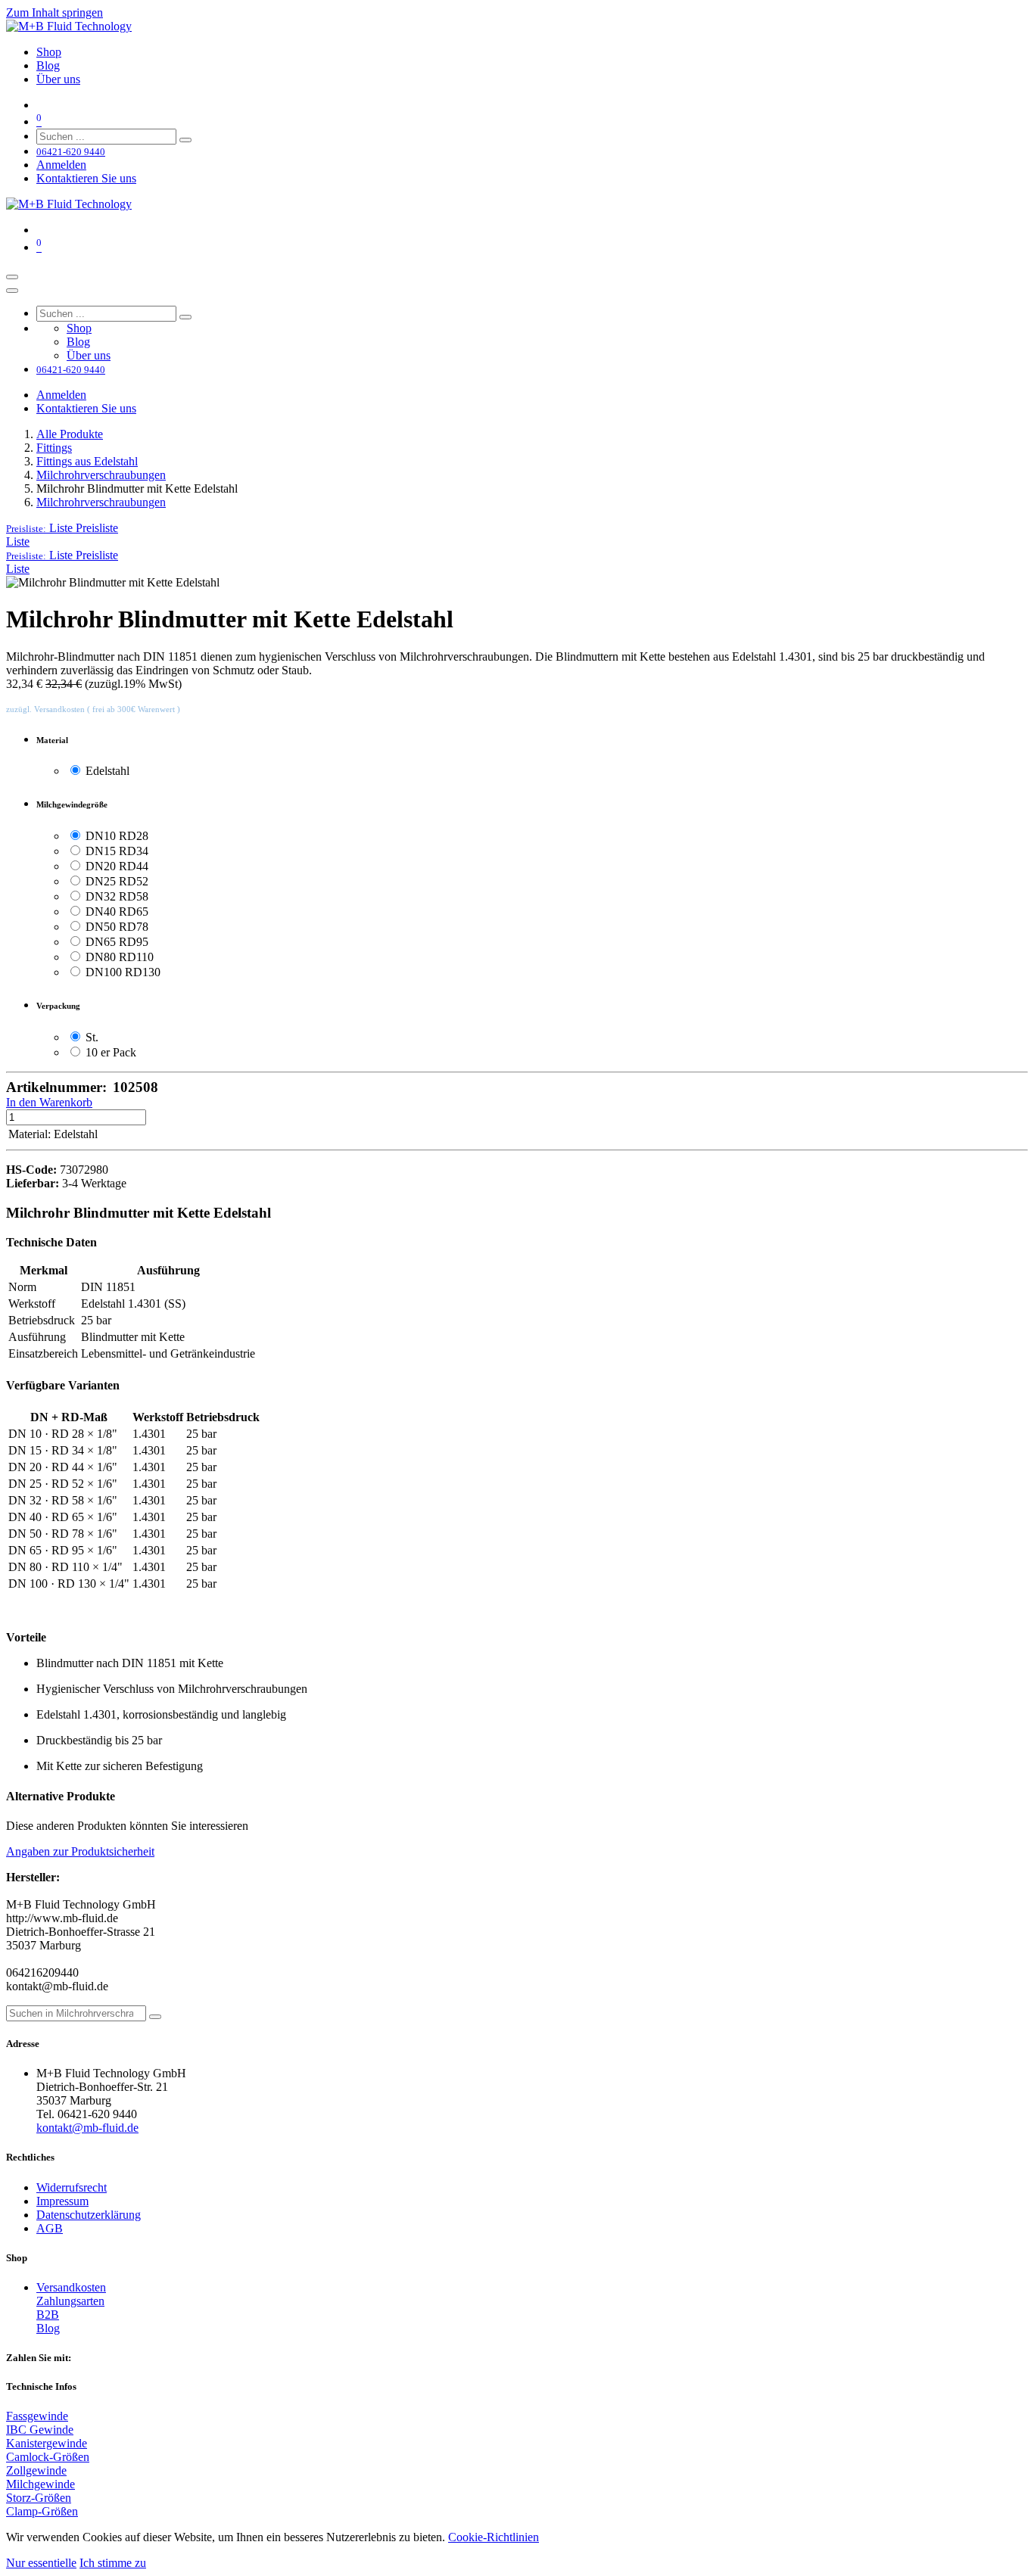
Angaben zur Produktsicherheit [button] (80, 1851)
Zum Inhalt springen (55, 12)
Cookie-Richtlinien (494, 2537)
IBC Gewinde (40, 2430)
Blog (48, 2328)
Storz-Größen (39, 2498)
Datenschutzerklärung (89, 2215)
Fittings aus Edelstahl (87, 461)
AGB (50, 2228)
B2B (48, 2315)
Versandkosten (71, 2287)
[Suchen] (185, 140)
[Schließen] (12, 291)
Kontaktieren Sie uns (86, 178)
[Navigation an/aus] (12, 277)
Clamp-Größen (42, 2511)
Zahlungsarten (70, 2301)
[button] (62, 528)
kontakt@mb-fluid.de (87, 2128)
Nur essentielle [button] (41, 2563)
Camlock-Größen (48, 2457)
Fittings (54, 448)
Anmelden (61, 165)
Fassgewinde (37, 2416)
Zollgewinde (36, 2470)
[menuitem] (49, 52)
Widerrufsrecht (72, 2187)
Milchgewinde (40, 2484)
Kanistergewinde (47, 2443)
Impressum (62, 2201)
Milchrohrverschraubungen (101, 475)
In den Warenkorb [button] (49, 1102)
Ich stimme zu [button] (113, 2563)
